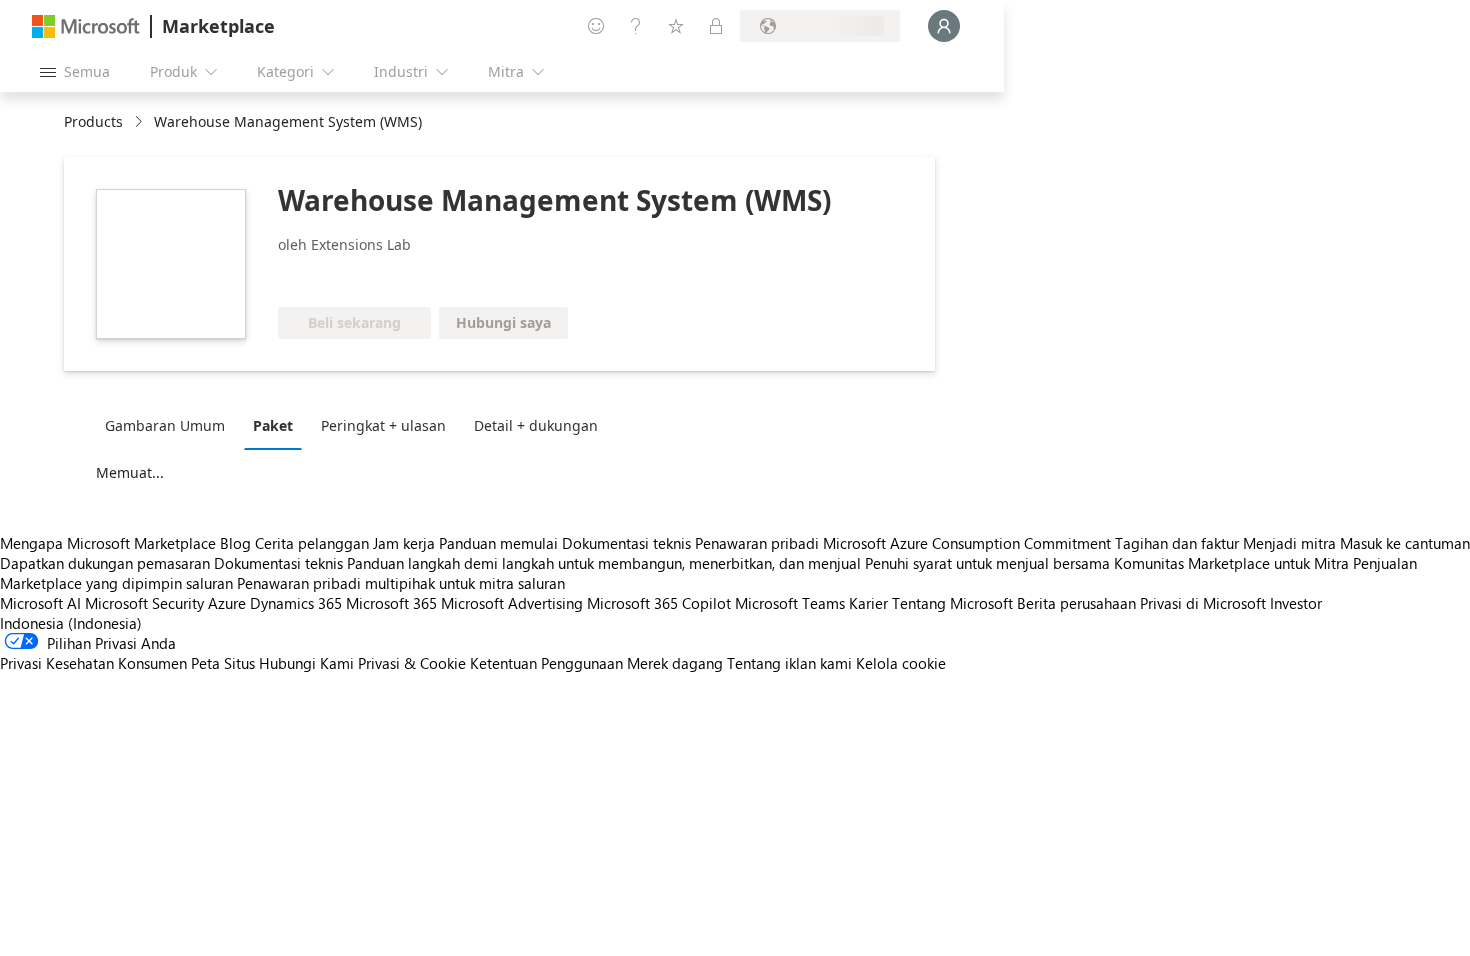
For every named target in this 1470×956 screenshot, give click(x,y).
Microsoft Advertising (512, 603)
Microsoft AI (40, 603)
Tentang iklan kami (789, 663)
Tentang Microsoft (952, 603)
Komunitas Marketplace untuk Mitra (1231, 563)
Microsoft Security (144, 603)
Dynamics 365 (296, 603)
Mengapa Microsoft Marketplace (108, 543)
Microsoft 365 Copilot (659, 603)
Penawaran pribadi (757, 543)
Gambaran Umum (165, 425)
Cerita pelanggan (312, 543)
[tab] (170, 425)
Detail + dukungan (536, 425)
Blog (235, 543)
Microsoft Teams (790, 603)
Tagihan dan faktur (1177, 543)
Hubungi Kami (306, 663)
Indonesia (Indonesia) (71, 623)
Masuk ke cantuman (1405, 543)
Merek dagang (675, 663)
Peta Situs (223, 663)
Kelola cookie (901, 663)
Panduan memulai (498, 543)
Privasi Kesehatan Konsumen (93, 663)
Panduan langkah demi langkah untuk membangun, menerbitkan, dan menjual (604, 563)
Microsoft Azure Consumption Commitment (969, 543)
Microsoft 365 (391, 603)
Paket (273, 425)
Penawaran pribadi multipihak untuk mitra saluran (401, 583)
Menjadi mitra (1289, 543)
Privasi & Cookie (412, 663)
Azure (227, 603)
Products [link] (93, 121)
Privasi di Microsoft (1203, 603)
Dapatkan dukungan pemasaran (105, 563)
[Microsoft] (86, 26)
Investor (1296, 603)
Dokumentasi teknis (626, 543)
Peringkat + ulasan (383, 425)
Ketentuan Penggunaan (546, 663)
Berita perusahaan (1076, 603)
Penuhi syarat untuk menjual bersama (987, 563)
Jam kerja (404, 543)
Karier (868, 603)
